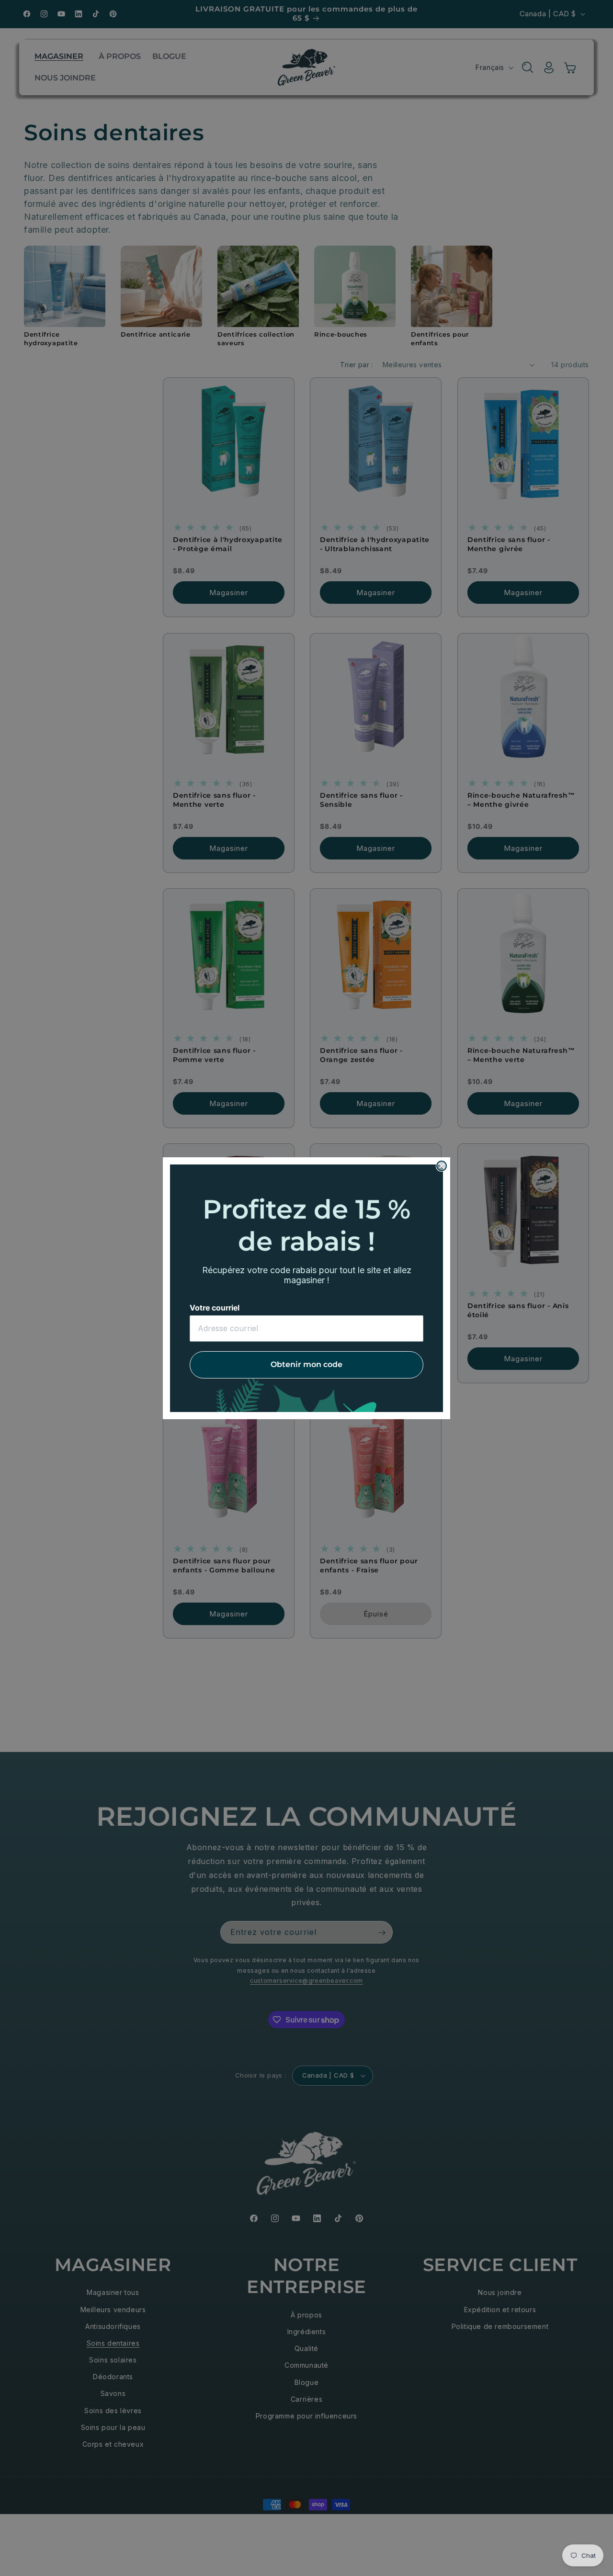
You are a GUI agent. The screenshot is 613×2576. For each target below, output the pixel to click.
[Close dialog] (442, 1166)
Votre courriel (215, 1308)
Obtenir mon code (306, 1364)
